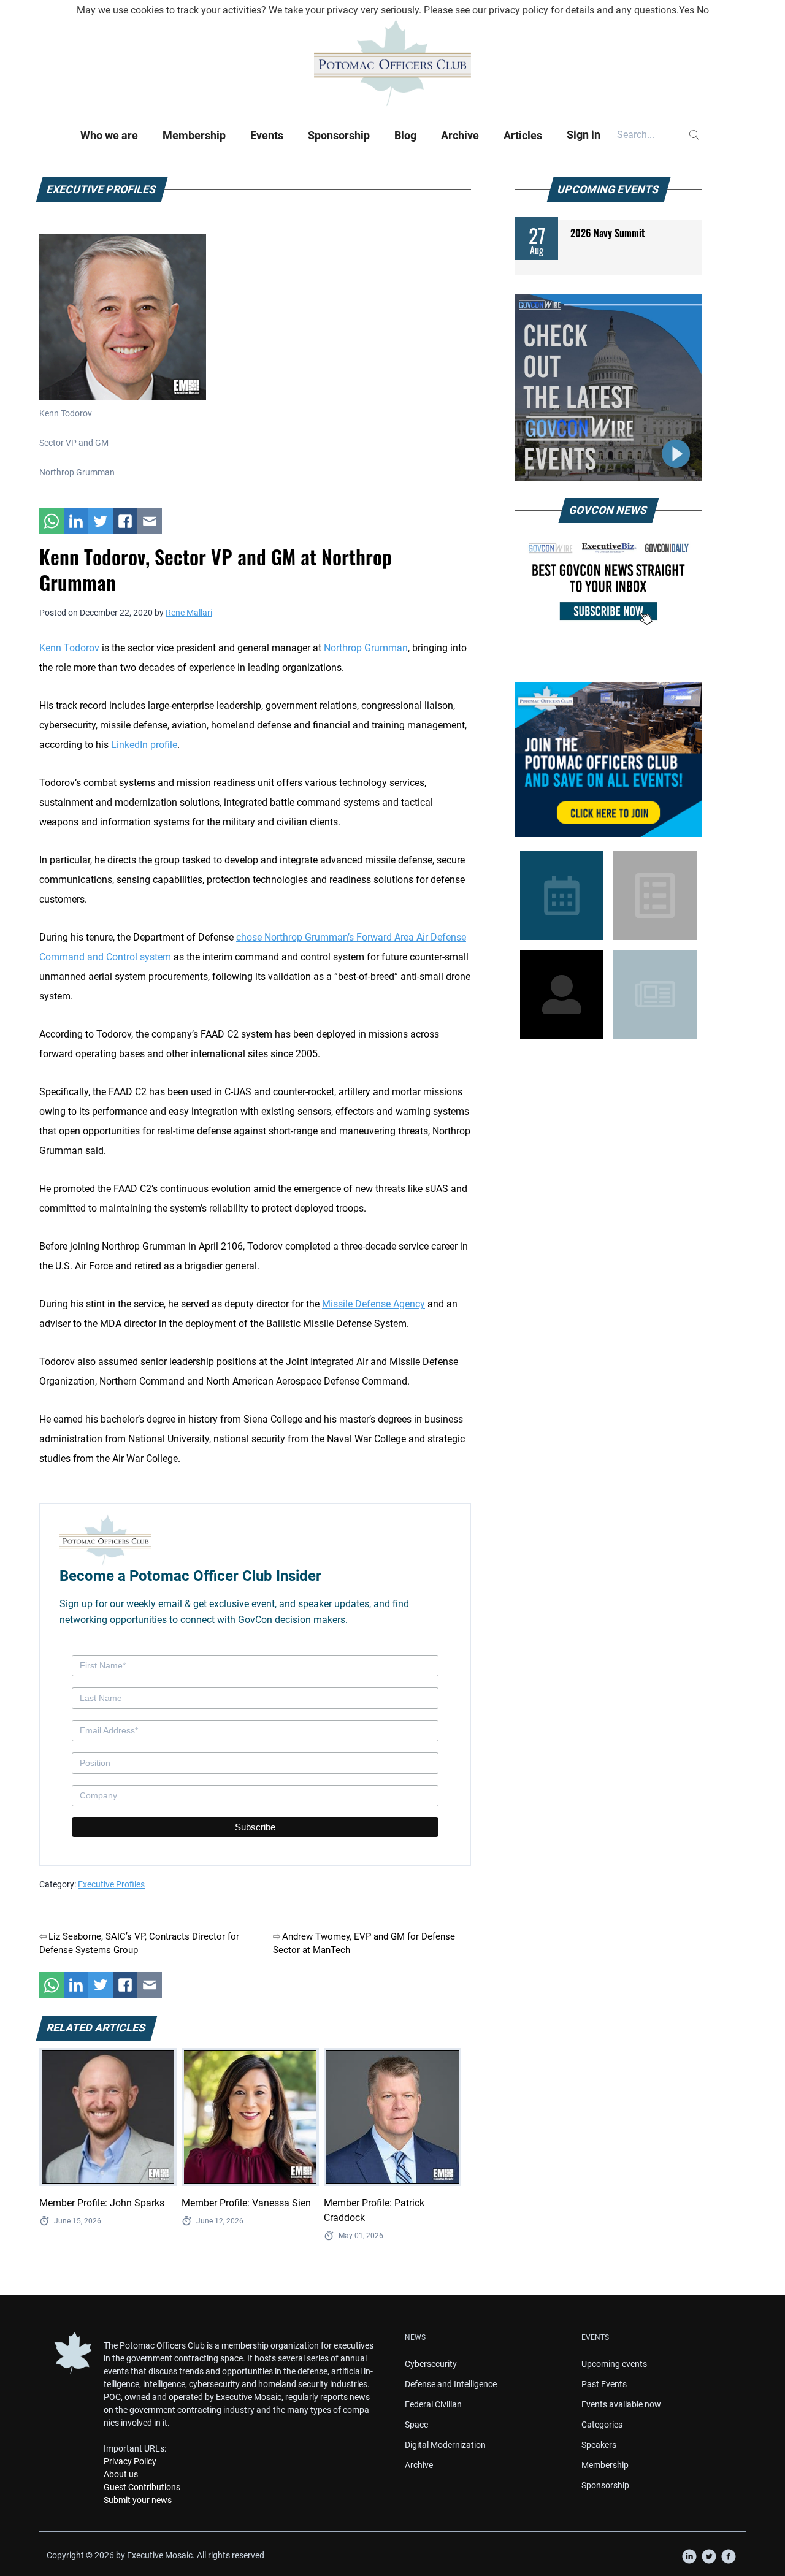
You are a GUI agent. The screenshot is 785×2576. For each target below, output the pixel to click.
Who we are (109, 135)
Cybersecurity (431, 2364)
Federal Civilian (433, 2404)
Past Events (604, 2384)
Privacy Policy (130, 2461)
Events (267, 135)
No (703, 10)
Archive (460, 135)
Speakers (599, 2445)
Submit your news (138, 2500)
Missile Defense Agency (373, 1304)
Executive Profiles (111, 1884)
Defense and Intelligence (451, 2384)
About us (121, 2474)
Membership (194, 135)
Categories (602, 2425)
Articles (523, 135)
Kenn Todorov (69, 648)
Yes (687, 10)
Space (416, 2425)
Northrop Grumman (366, 648)
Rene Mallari (189, 613)
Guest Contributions (142, 2487)
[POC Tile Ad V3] (608, 759)
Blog (405, 135)
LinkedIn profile (144, 745)
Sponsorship (339, 135)
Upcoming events (614, 2364)
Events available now (621, 2404)
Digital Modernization (445, 2445)
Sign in (584, 135)
